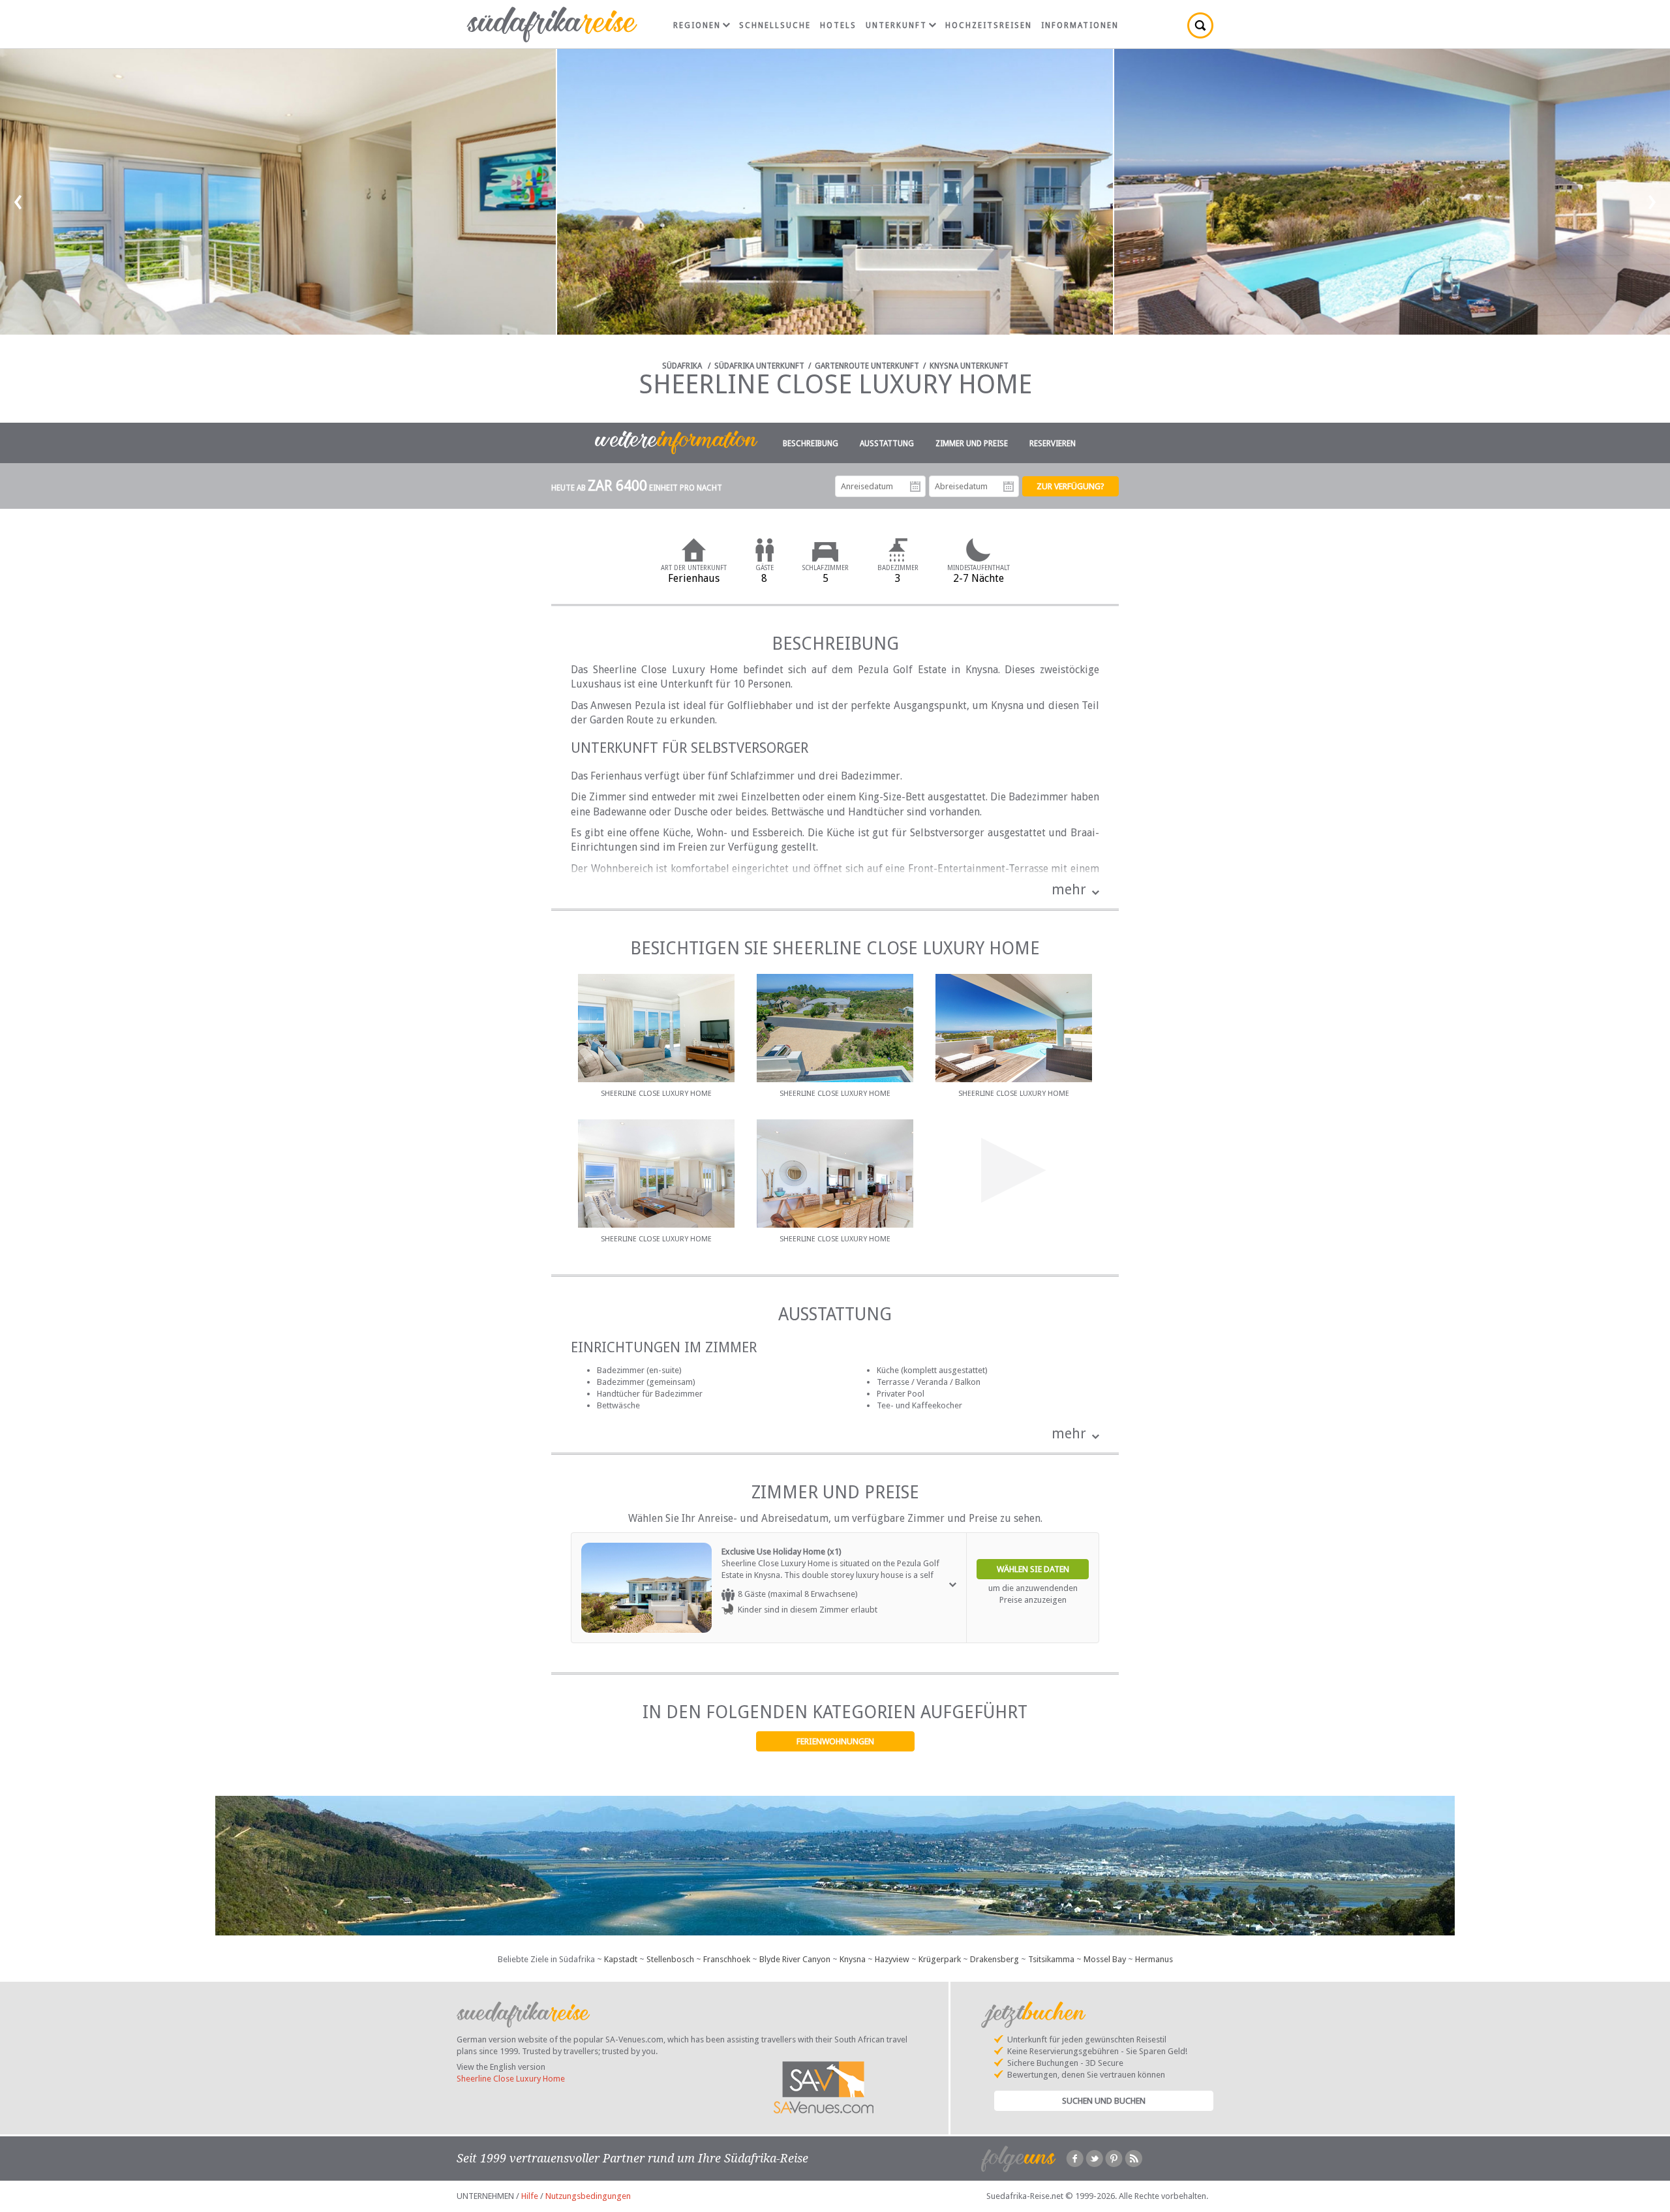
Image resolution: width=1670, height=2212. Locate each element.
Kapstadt (621, 1959)
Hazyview (892, 1959)
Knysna (853, 1959)
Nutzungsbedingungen (588, 2196)
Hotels (838, 25)
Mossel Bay (1105, 1959)
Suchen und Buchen (1104, 2101)
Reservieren (1053, 444)
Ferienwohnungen (835, 1741)
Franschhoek (727, 1959)
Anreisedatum (915, 487)
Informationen (1080, 25)
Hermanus (1154, 1959)
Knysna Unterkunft (969, 366)
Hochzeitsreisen (989, 25)
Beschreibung (811, 444)
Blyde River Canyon (795, 1959)
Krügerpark (940, 1959)
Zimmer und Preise (972, 444)
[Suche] (1200, 25)
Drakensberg (994, 1959)
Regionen (697, 25)
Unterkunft (896, 25)
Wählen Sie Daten (1033, 1569)
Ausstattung (887, 444)
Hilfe (530, 2196)
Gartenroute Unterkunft (867, 366)
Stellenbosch (670, 1959)
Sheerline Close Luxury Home (511, 2079)
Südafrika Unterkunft (759, 366)
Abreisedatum (1009, 487)
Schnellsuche (775, 25)
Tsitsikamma (1051, 1959)
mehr (1069, 889)
